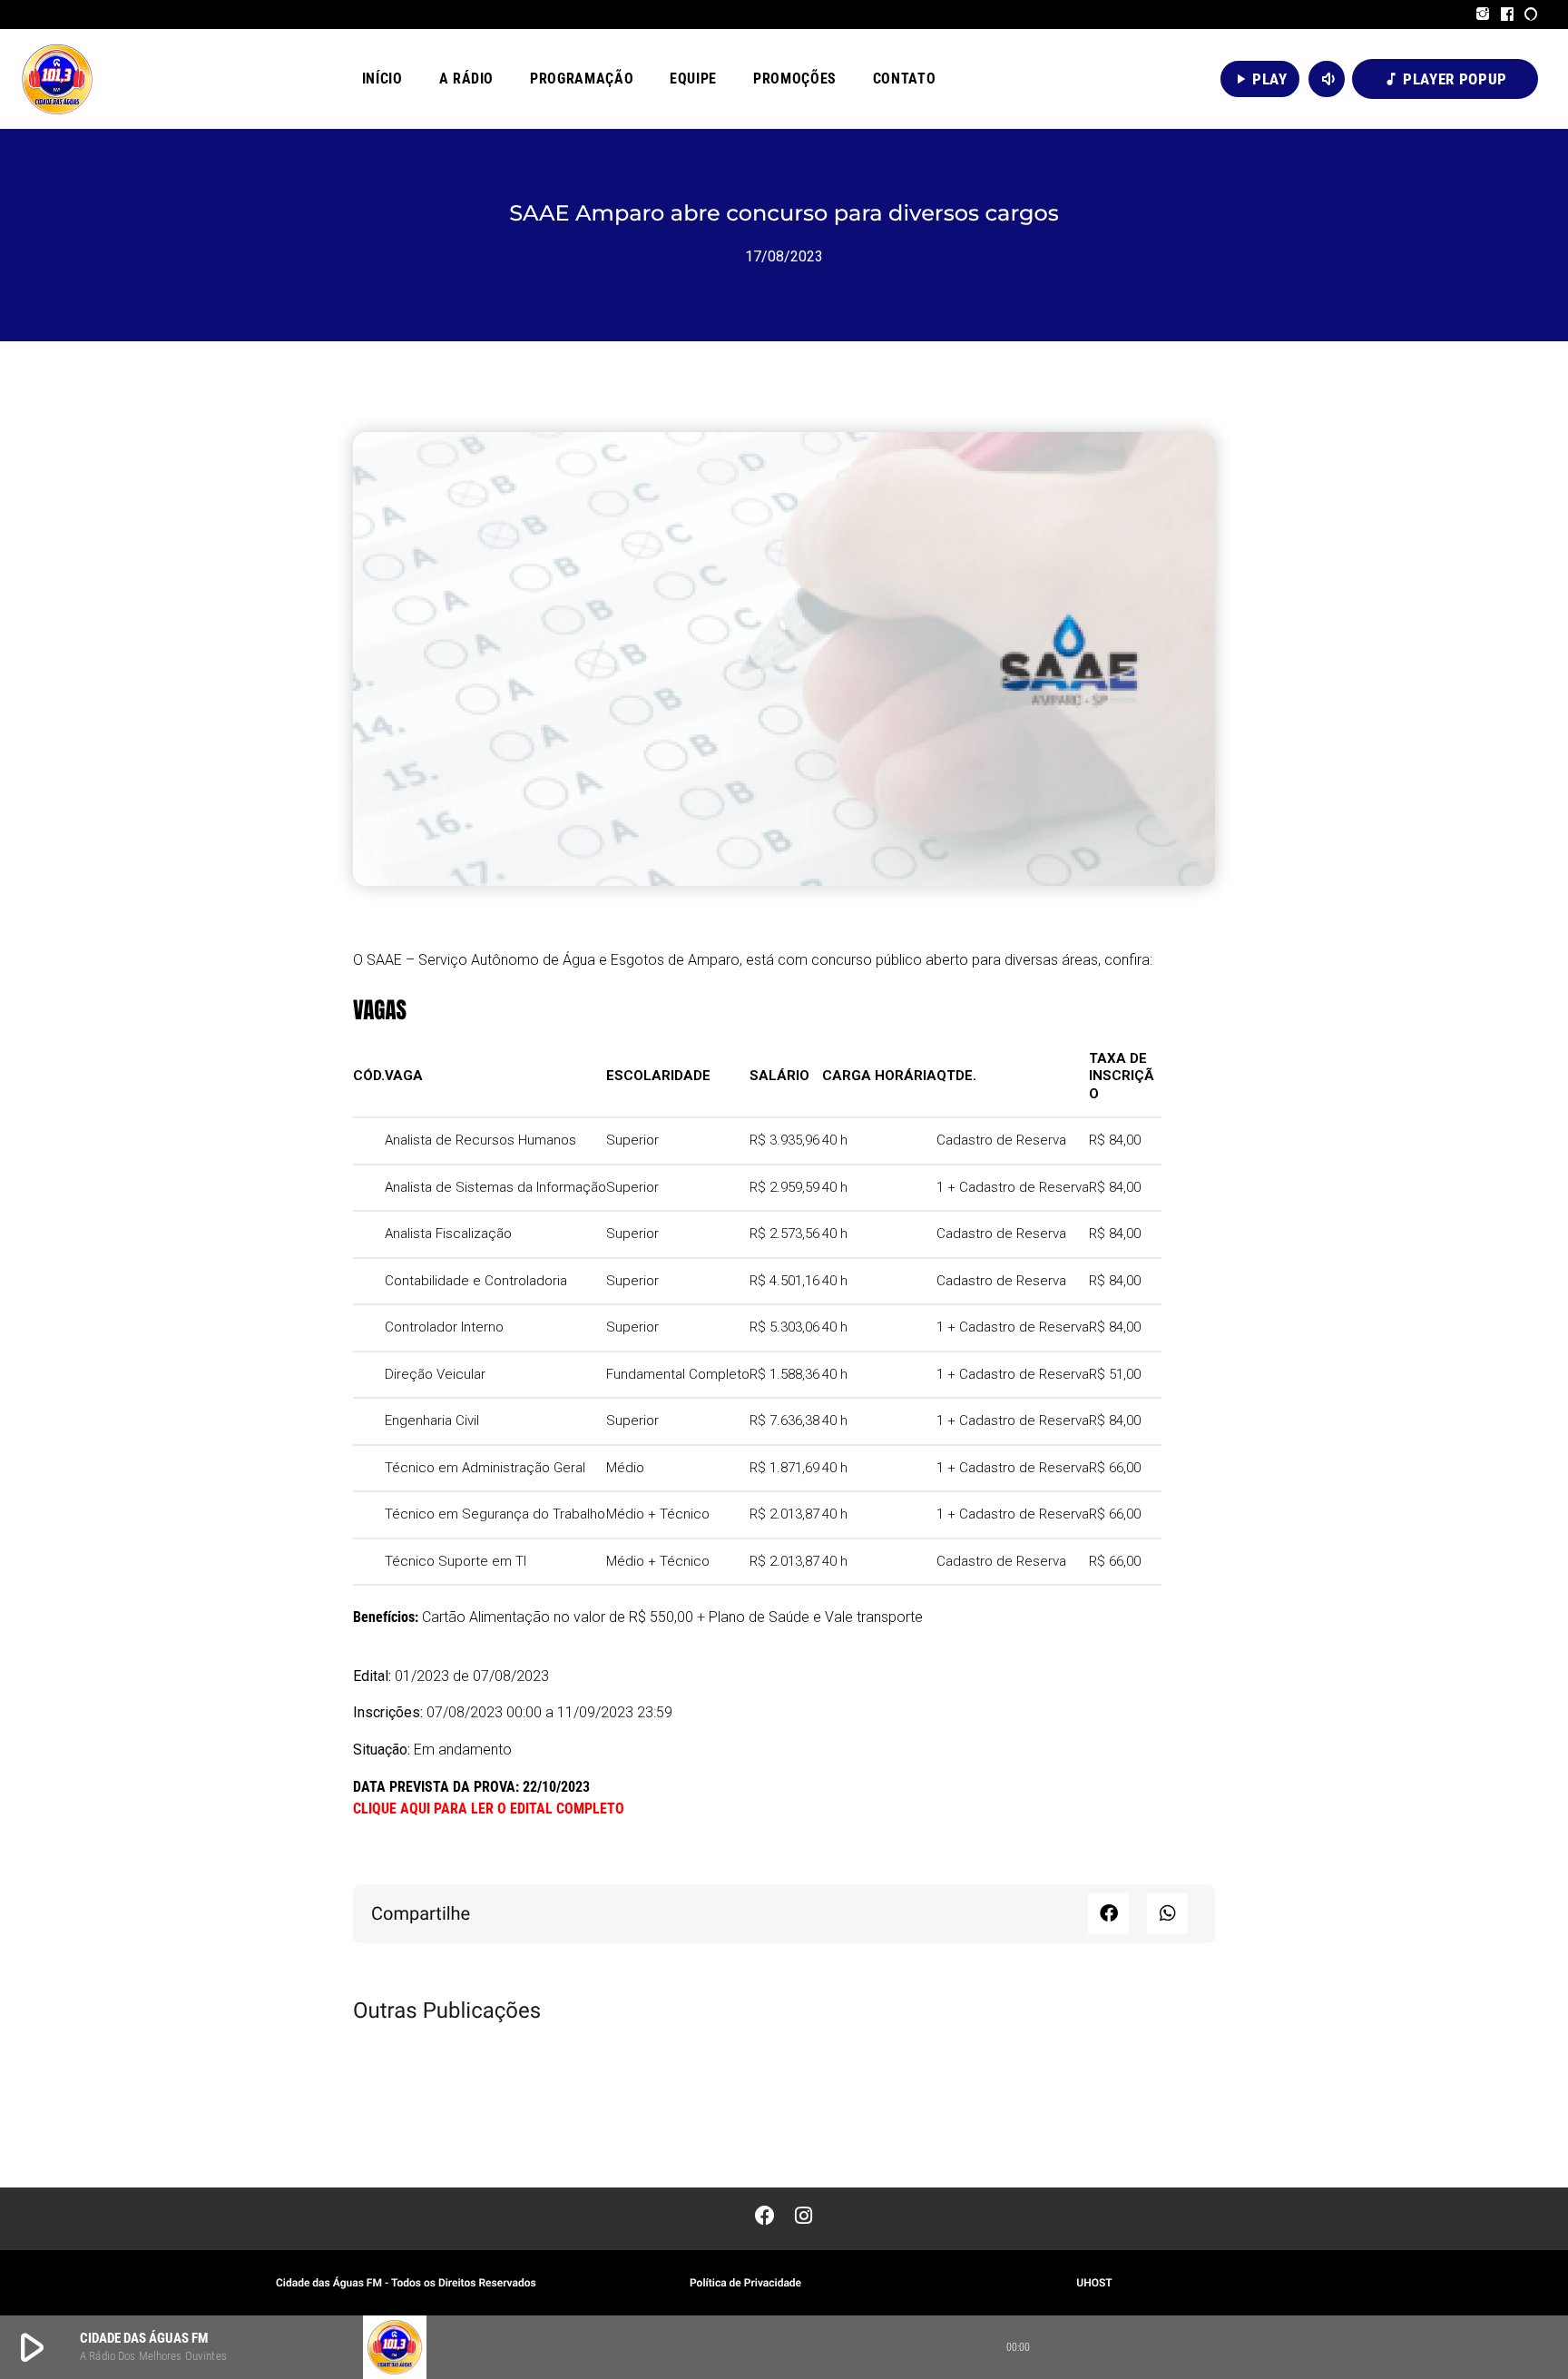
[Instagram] (1483, 15)
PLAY (1260, 79)
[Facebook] (1508, 15)
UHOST (1094, 2283)
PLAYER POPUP (1445, 79)
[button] (1108, 1914)
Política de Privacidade (745, 2283)
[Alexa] (1531, 15)
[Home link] (57, 79)
